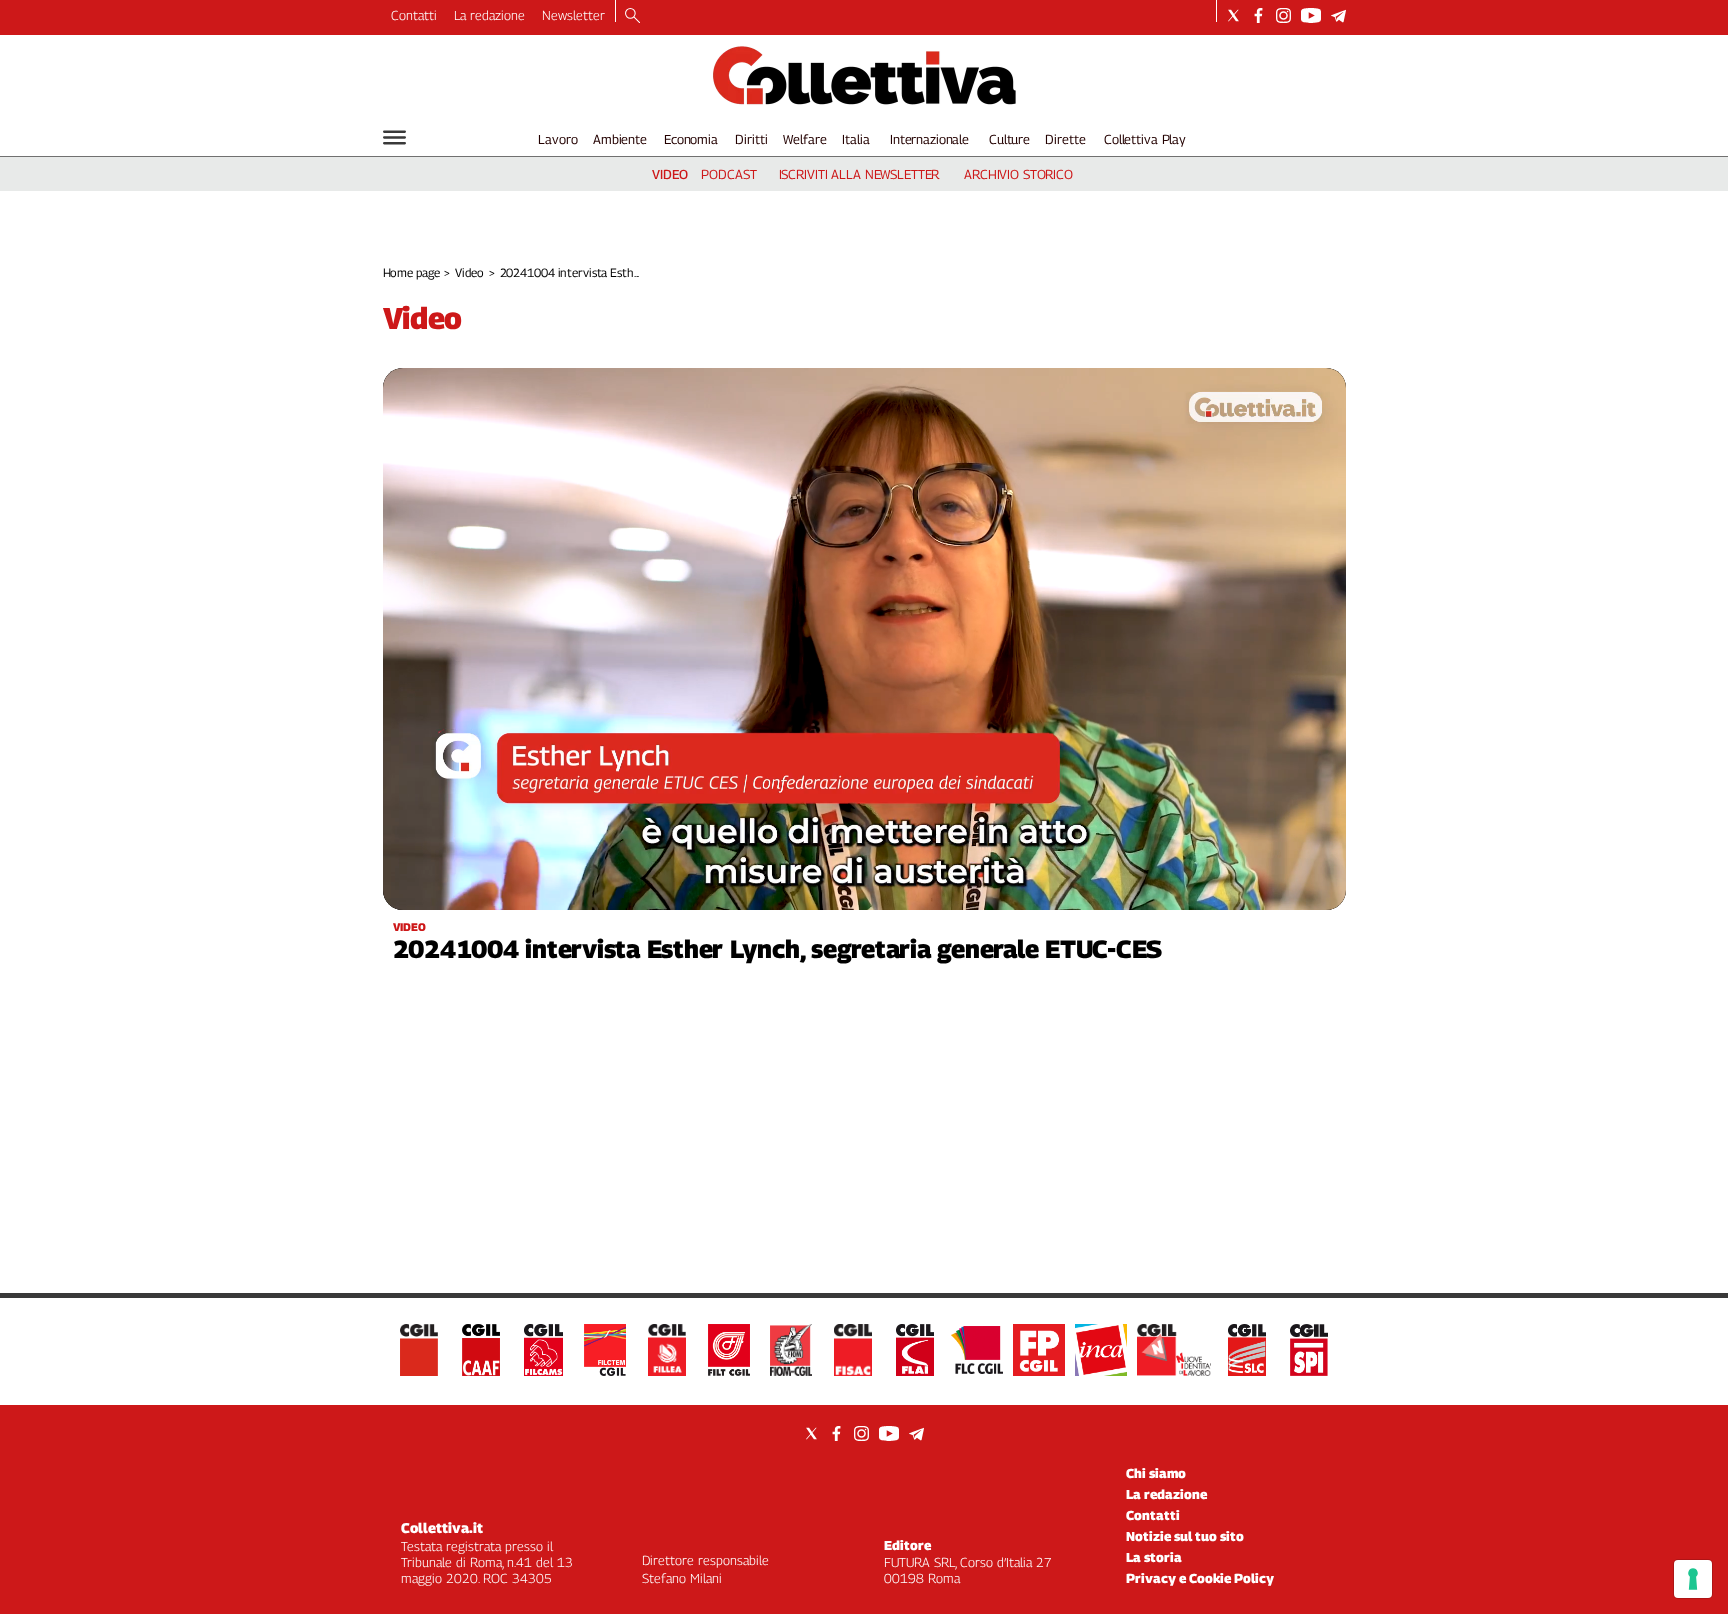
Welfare (804, 139)
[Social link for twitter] (1233, 15)
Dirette (1065, 139)
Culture (1009, 139)
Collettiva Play (1145, 139)
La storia (1154, 1557)
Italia (855, 139)
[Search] (632, 17)
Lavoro (557, 139)
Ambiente (620, 139)
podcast (728, 174)
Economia (691, 139)
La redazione (489, 15)
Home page (411, 272)
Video (469, 272)
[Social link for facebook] (1258, 15)
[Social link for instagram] (1283, 15)
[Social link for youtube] (1311, 15)
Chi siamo (1156, 1473)
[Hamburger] (394, 137)
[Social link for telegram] (1338, 15)
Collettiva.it (442, 1527)
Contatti (414, 15)
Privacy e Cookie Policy (1200, 1578)
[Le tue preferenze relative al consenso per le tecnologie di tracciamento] (1693, 1579)
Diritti (751, 139)
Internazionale (929, 139)
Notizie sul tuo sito (1185, 1536)
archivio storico (1018, 174)
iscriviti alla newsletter (859, 174)
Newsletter (573, 15)
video (670, 174)
